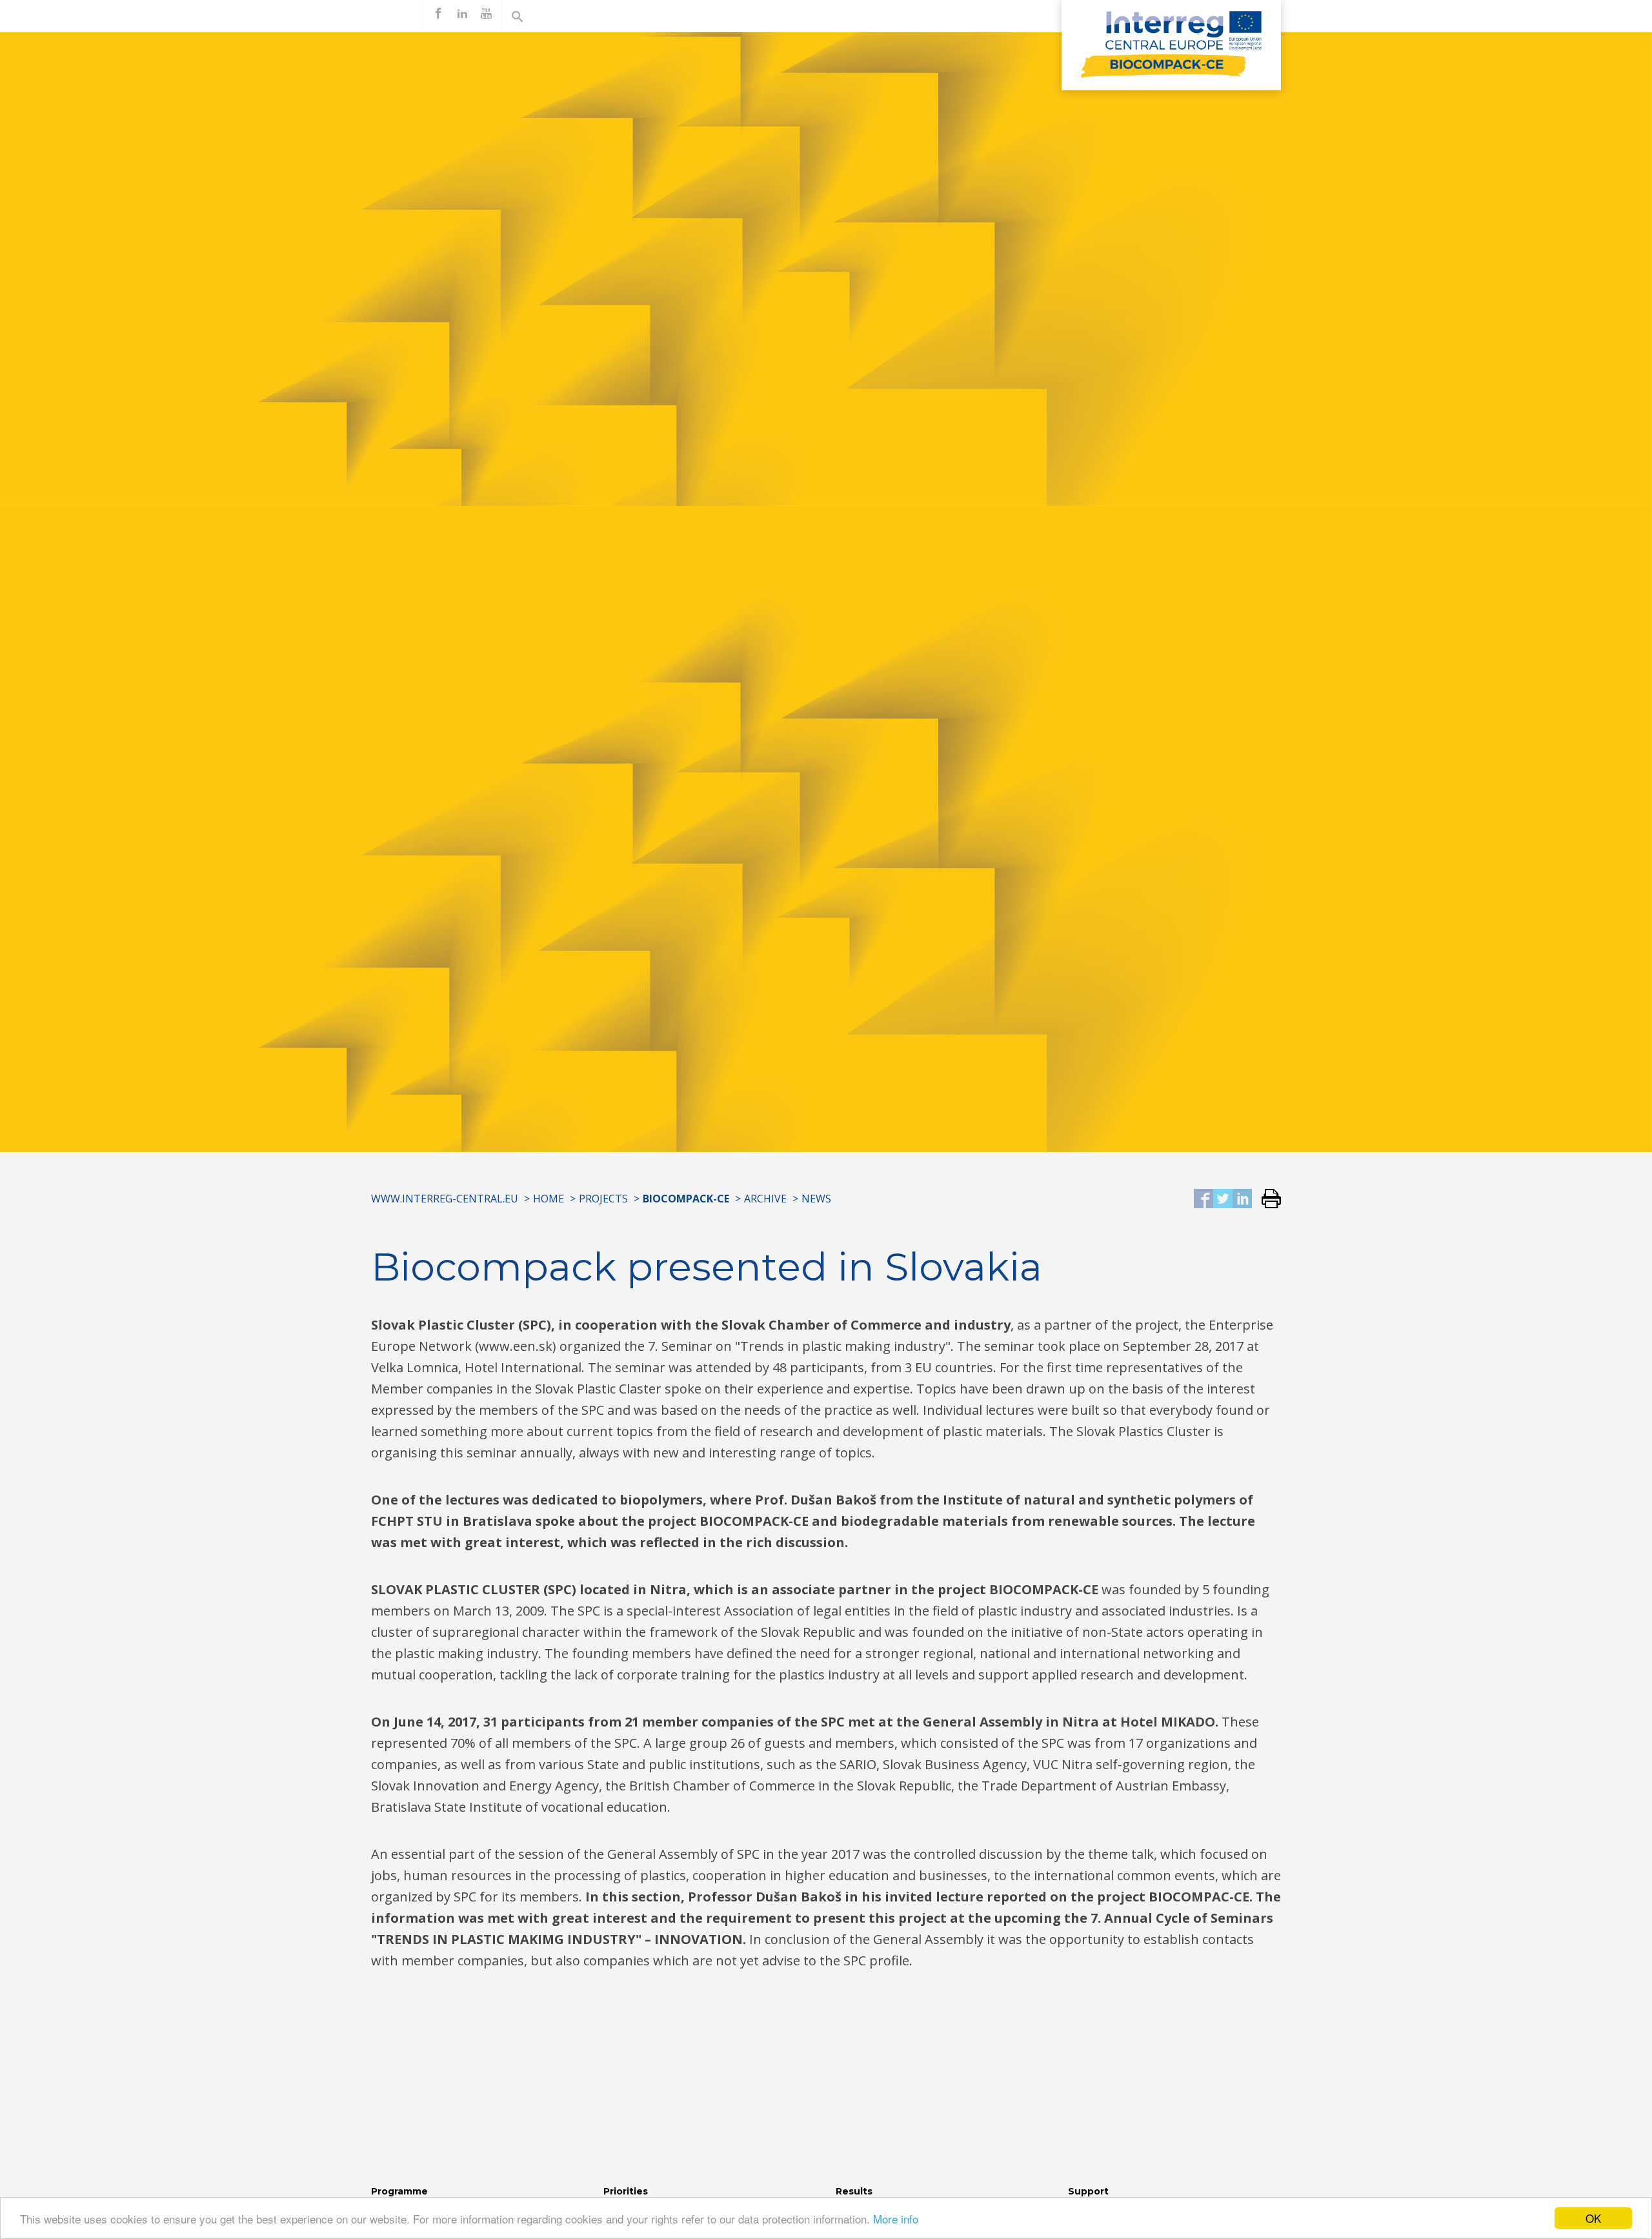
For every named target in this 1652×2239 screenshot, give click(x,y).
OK (1593, 2218)
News (816, 1199)
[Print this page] (1266, 1200)
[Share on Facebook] (1204, 1200)
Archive (765, 1199)
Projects (603, 1199)
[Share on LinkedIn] (1242, 1200)
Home (549, 1199)
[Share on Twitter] (1223, 1200)
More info (896, 2219)
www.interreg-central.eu (445, 1199)
